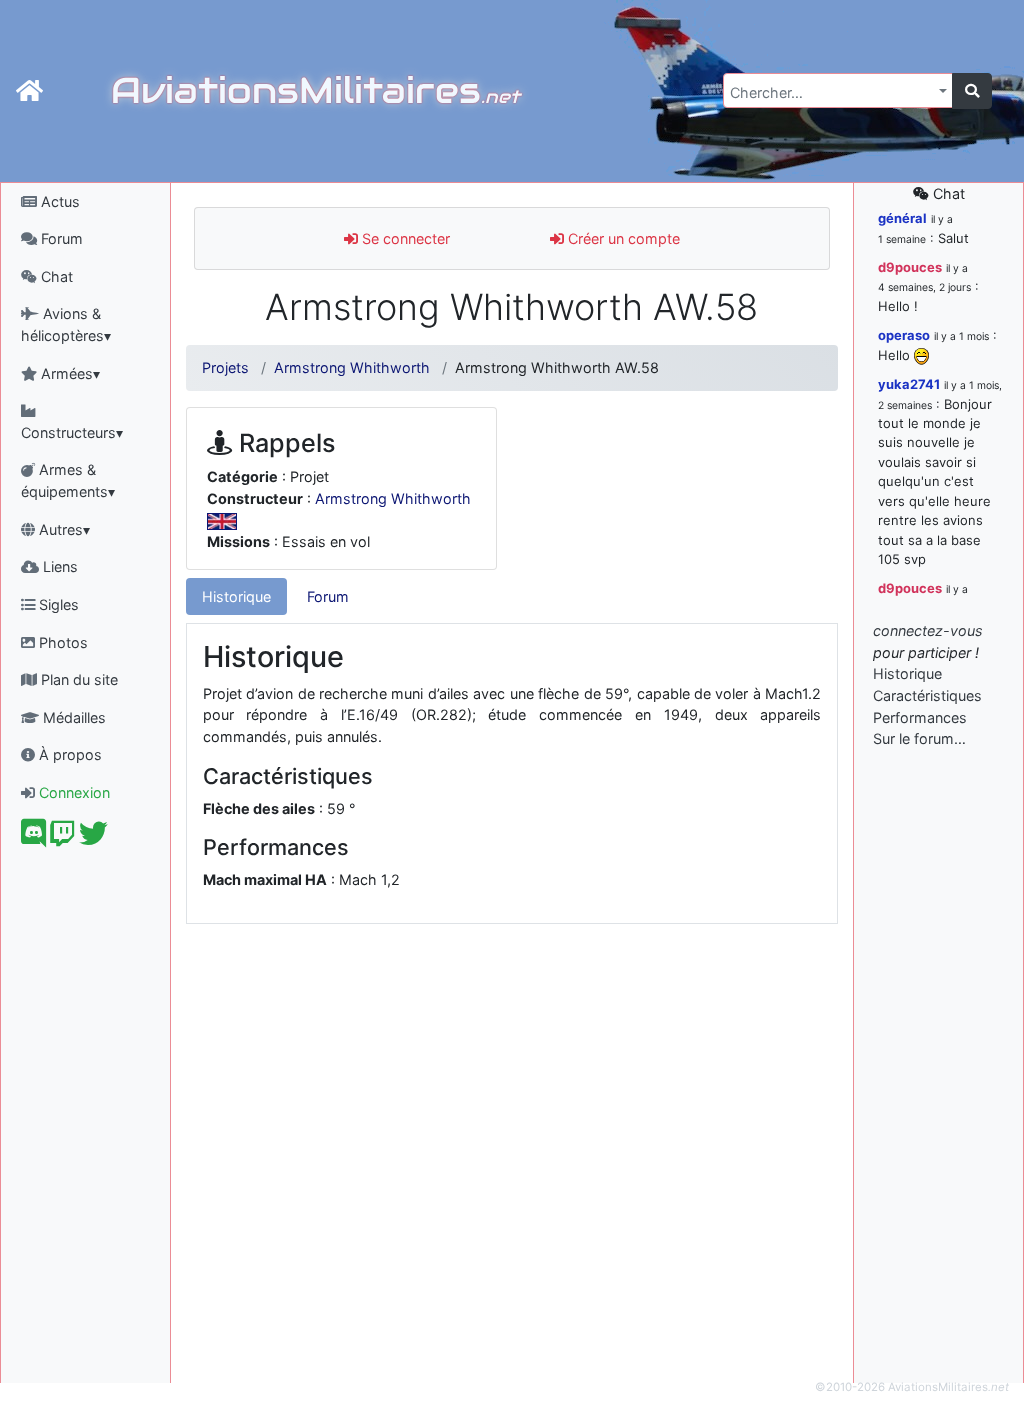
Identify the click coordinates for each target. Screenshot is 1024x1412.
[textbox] (832, 93)
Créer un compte (622, 238)
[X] (93, 838)
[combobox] (838, 90)
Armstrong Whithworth (352, 367)
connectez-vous (928, 630)
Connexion (72, 792)
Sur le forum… (919, 738)
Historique (236, 596)
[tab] (236, 597)
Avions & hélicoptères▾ (66, 324)
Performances (920, 717)
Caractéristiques (927, 695)
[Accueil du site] (29, 91)
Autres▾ (62, 529)
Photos (61, 642)
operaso (904, 335)
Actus (58, 201)
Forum (60, 238)
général (902, 218)
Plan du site (77, 679)
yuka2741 (909, 384)
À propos (68, 754)
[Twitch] (62, 838)
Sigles (57, 604)
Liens (58, 566)
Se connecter (404, 238)
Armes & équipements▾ (68, 480)
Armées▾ (68, 373)
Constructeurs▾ (72, 432)
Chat (55, 276)
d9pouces (910, 267)
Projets (225, 367)
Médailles (72, 717)
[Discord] (33, 838)
